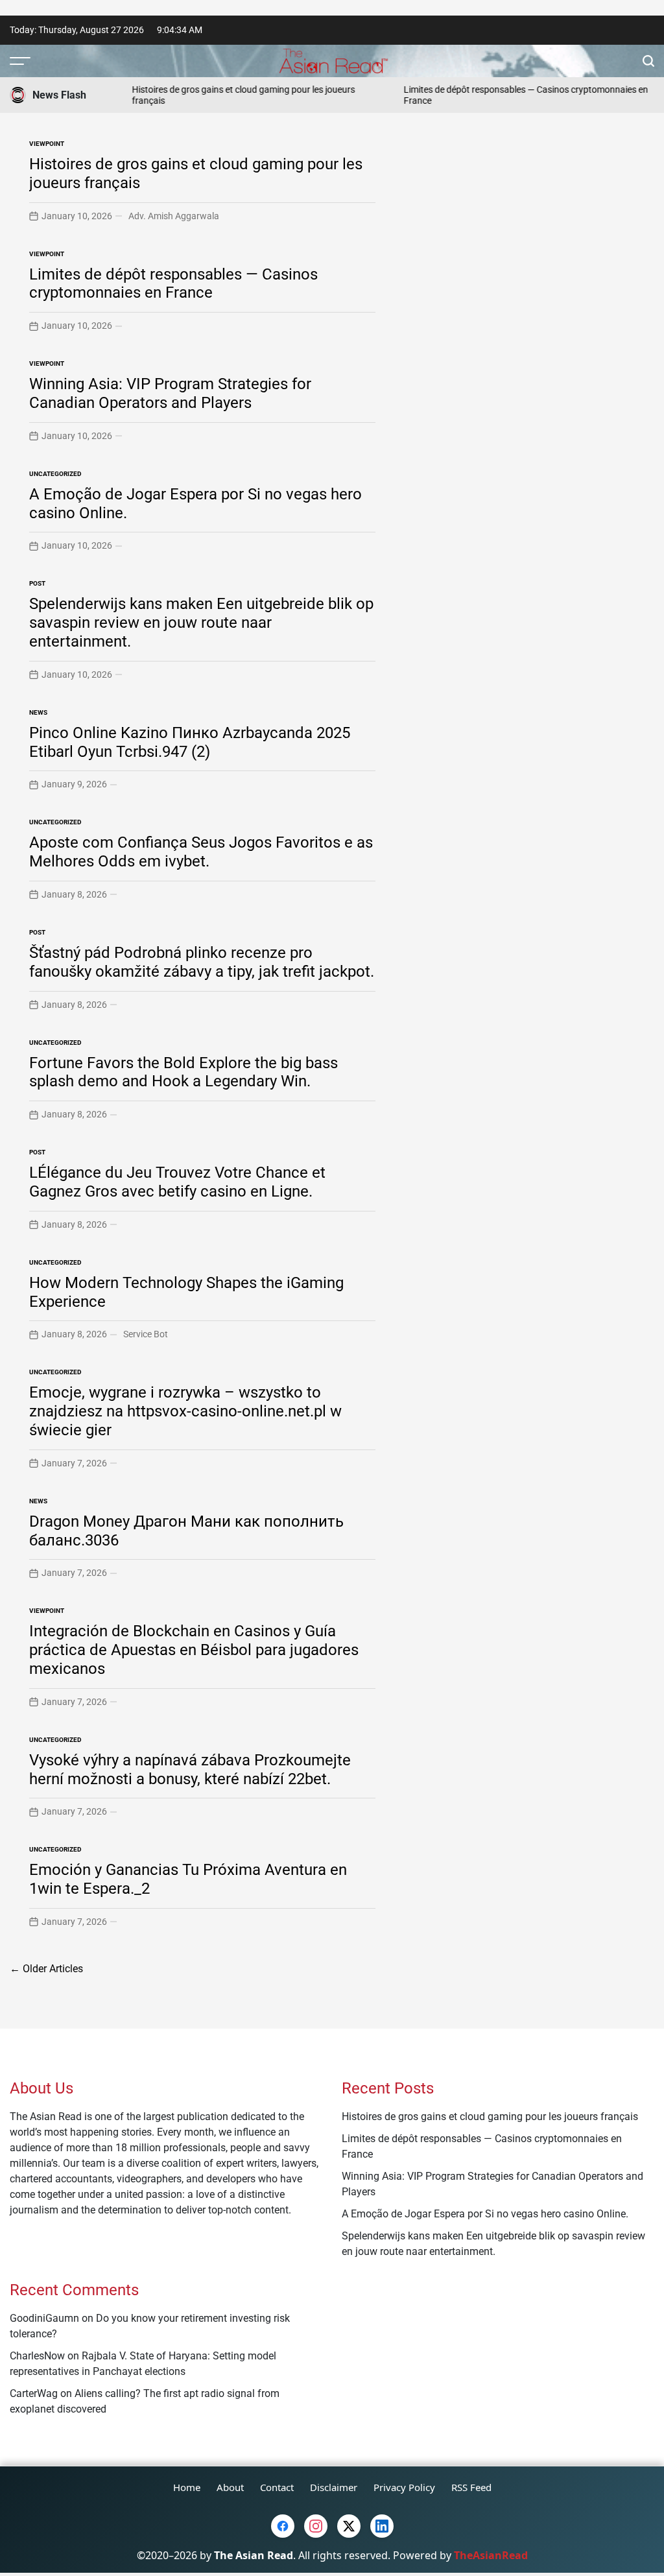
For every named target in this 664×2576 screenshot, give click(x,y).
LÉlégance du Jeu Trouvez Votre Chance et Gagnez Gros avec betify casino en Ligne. (177, 1182)
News (38, 712)
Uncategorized (55, 474)
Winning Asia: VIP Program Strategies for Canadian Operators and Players (170, 393)
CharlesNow (37, 2356)
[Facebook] (283, 2526)
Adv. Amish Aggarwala (174, 216)
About (230, 2487)
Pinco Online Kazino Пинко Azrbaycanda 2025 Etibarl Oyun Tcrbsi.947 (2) (190, 742)
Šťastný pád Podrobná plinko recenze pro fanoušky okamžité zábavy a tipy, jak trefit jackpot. (202, 962)
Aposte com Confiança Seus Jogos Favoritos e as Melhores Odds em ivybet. (201, 852)
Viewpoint (47, 144)
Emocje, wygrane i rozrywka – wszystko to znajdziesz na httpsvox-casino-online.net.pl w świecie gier (185, 1411)
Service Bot (146, 1334)
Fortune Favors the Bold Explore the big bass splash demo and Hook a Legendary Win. (184, 1072)
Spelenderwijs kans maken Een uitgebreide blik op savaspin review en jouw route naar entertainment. (201, 623)
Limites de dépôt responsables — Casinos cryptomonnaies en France (173, 284)
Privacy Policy (404, 2487)
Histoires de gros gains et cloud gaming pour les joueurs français (490, 2117)
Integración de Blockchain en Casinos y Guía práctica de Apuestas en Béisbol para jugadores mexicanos (194, 1650)
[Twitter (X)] (349, 2526)
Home (187, 2487)
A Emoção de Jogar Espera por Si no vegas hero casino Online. (485, 2214)
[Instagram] (316, 2526)
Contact (277, 2487)
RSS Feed (471, 2487)
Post (37, 583)
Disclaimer (334, 2487)
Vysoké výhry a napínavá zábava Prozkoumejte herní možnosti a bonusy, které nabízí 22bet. (190, 1770)
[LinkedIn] (382, 2526)
